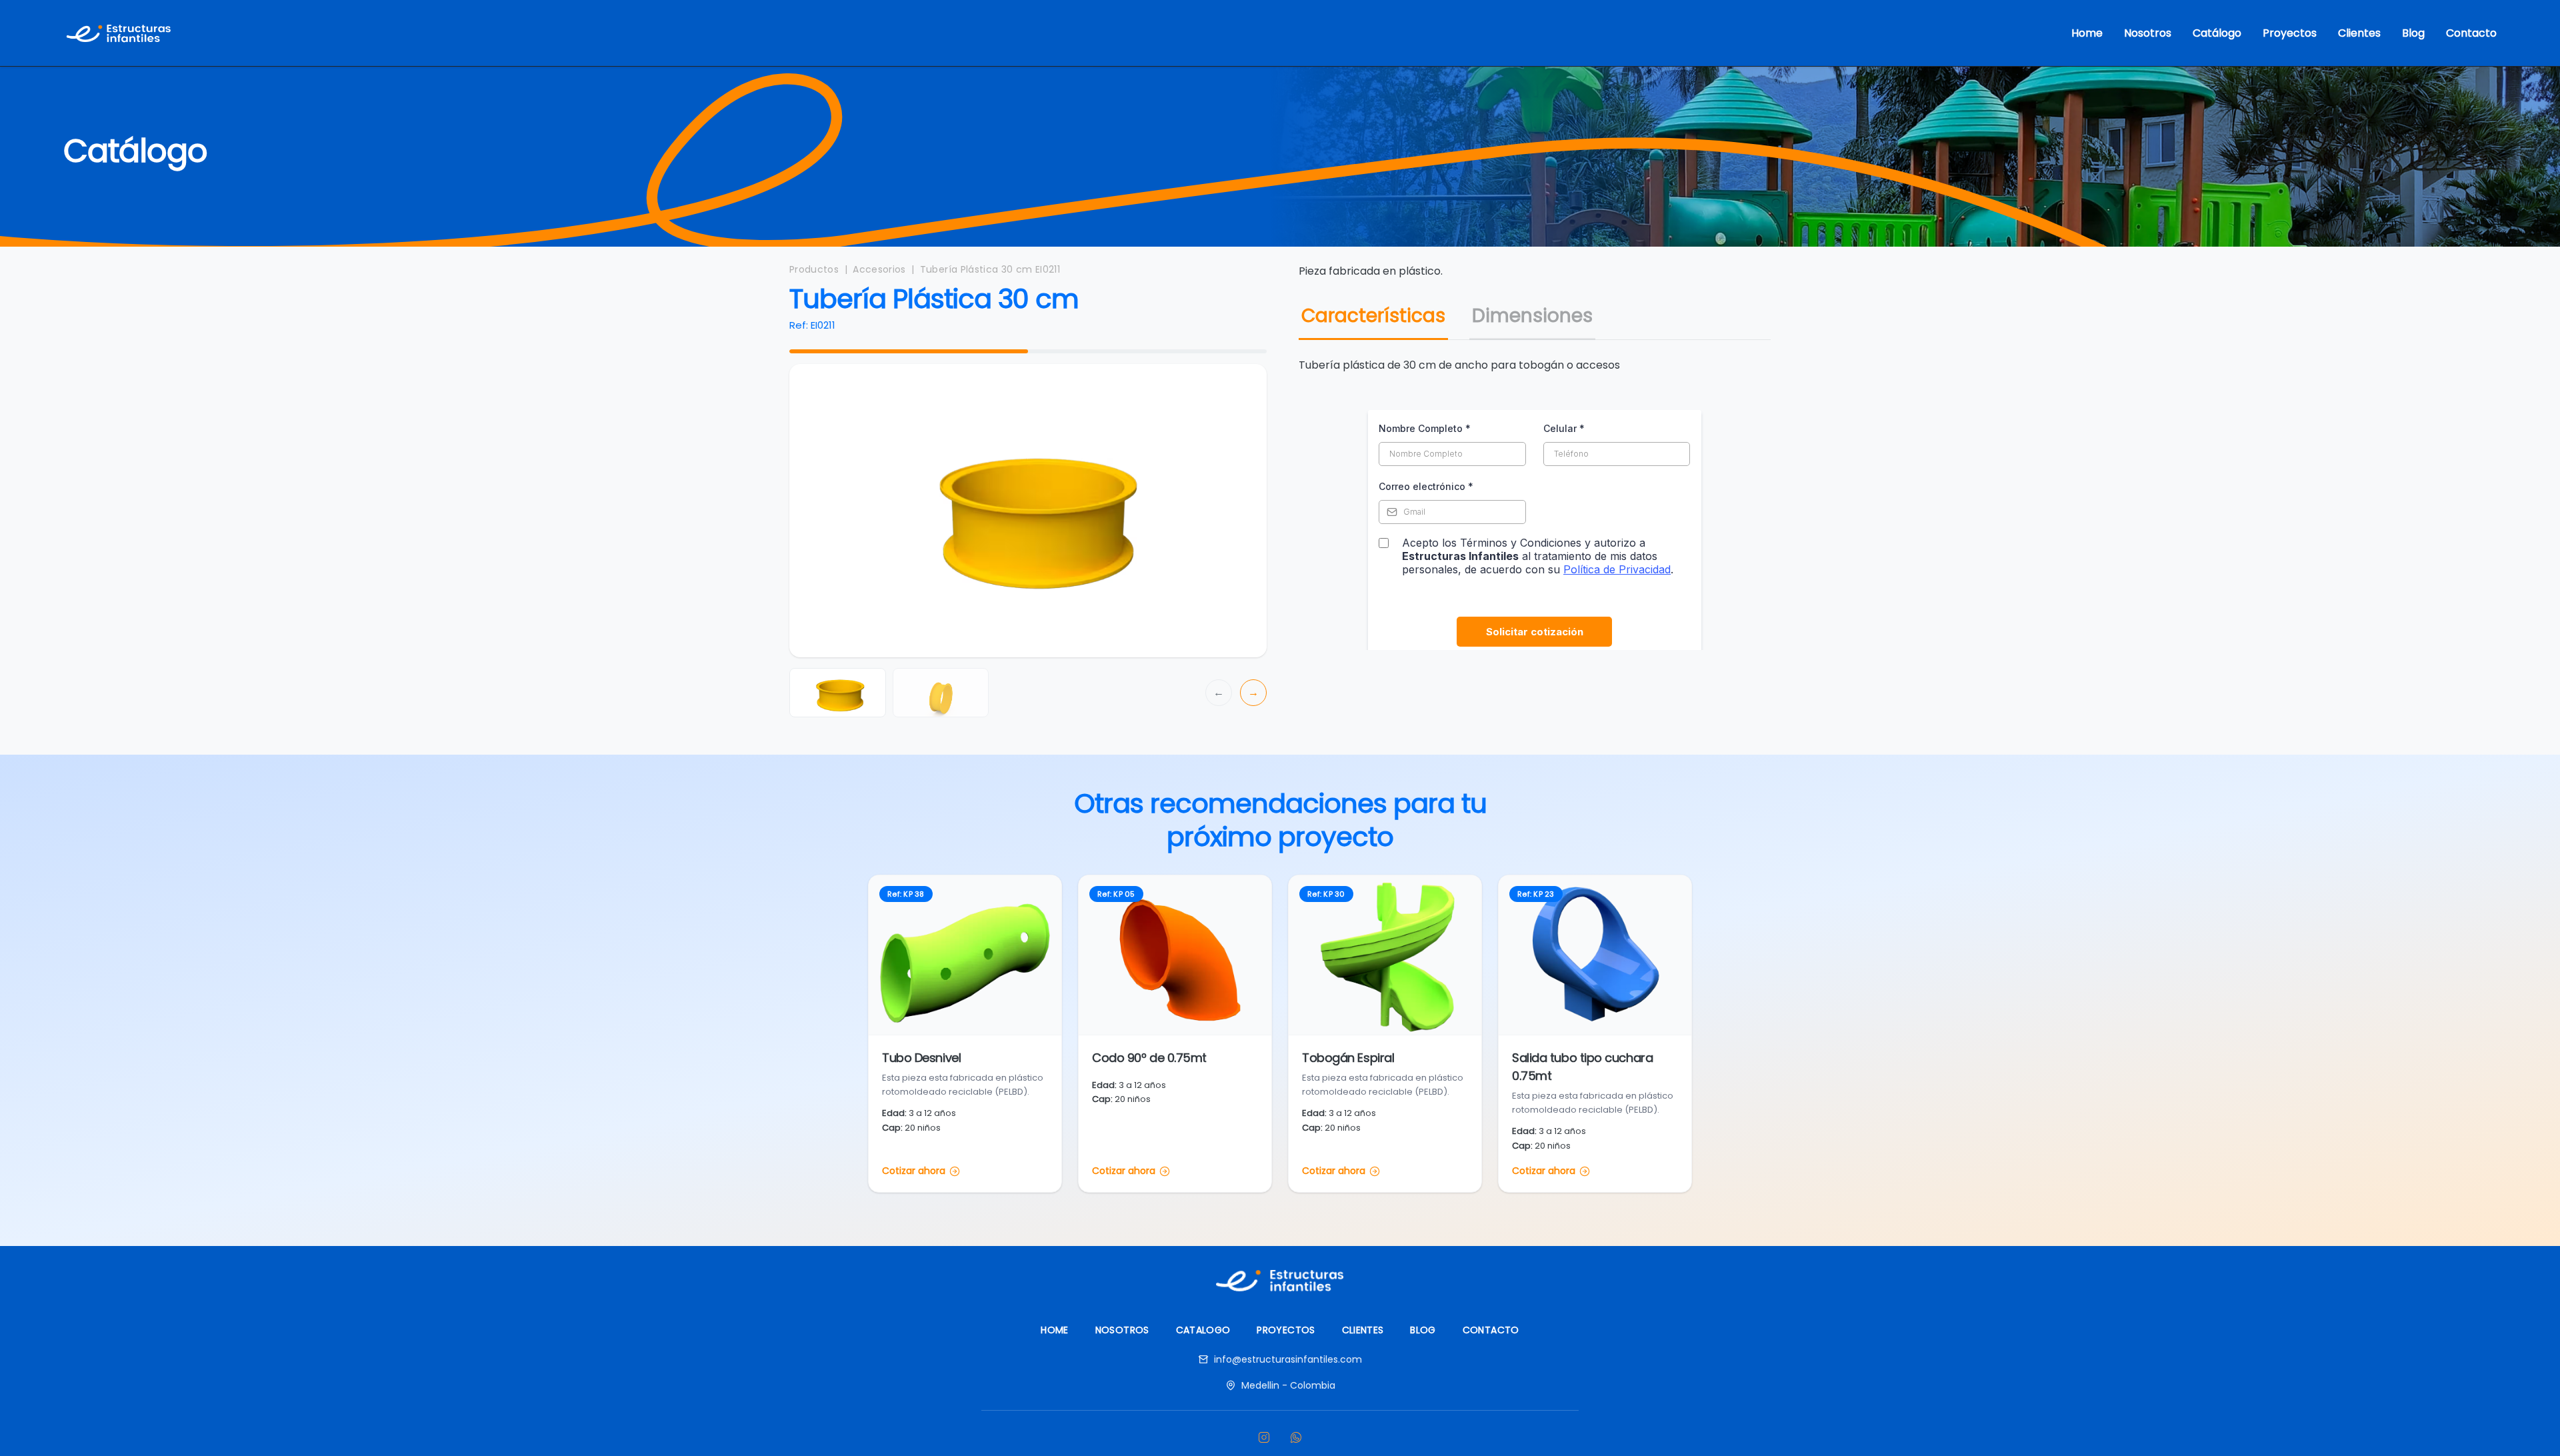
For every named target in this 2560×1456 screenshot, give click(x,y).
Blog (2413, 33)
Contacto (2471, 33)
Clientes (2359, 33)
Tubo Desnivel (921, 1058)
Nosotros (2148, 33)
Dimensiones (1532, 316)
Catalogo (1203, 1330)
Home (2087, 33)
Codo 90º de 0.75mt (1149, 1058)
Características (1373, 316)
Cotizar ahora (914, 1171)
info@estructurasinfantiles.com (1288, 1359)
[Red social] (1264, 1437)
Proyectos (2290, 33)
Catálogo (2217, 33)
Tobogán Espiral (1348, 1058)
